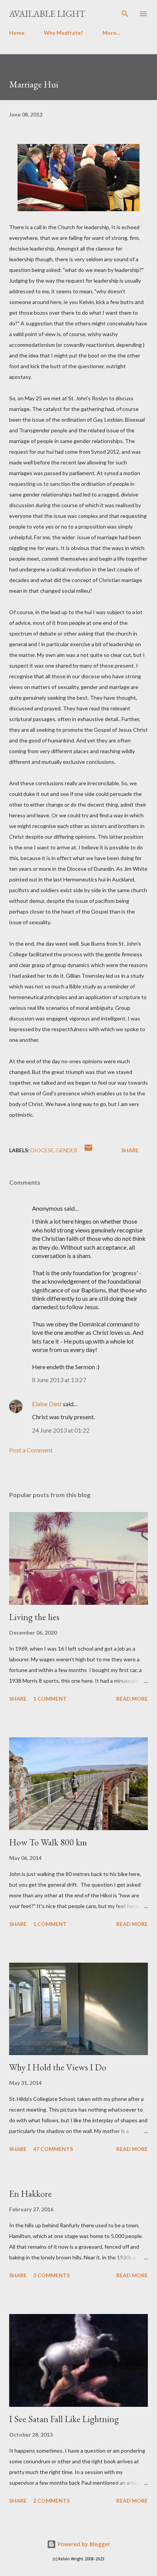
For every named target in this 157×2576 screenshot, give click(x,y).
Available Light (47, 14)
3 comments (51, 2275)
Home (17, 33)
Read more (132, 1699)
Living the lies (34, 1617)
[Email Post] (88, 1150)
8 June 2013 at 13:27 (59, 1380)
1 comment (50, 1699)
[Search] (125, 14)
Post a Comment (31, 1450)
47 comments (53, 2149)
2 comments (51, 2501)
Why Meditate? (63, 33)
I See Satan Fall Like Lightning (64, 2419)
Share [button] (130, 1150)
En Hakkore (30, 2194)
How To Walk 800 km (48, 1842)
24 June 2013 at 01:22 (61, 1430)
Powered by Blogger (83, 2544)
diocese (42, 1150)
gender (67, 1150)
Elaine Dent (47, 1404)
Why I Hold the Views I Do (58, 2067)
